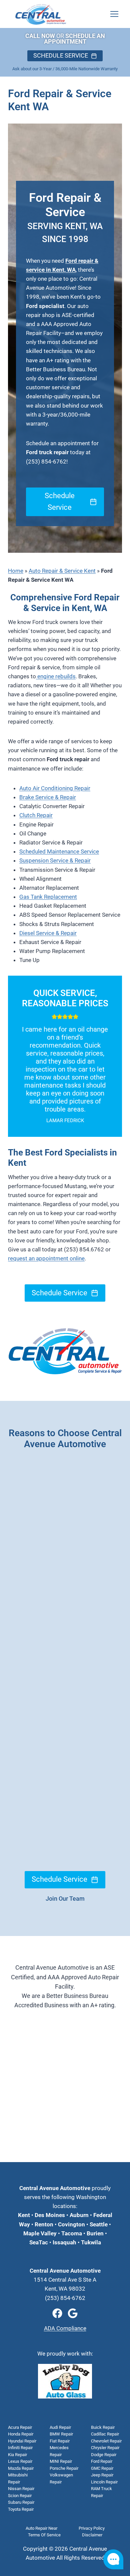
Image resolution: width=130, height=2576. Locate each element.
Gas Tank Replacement (48, 897)
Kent (24, 2215)
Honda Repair (21, 2434)
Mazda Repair (21, 2468)
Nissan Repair (21, 2489)
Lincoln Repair (104, 2482)
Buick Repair (103, 2427)
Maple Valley (40, 2233)
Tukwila (91, 2242)
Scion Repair (20, 2496)
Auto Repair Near (41, 2528)
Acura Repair (20, 2427)
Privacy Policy (92, 2528)
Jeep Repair (102, 2475)
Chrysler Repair (105, 2448)
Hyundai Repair (22, 2441)
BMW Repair (61, 2434)
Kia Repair (17, 2455)
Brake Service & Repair (48, 797)
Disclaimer (92, 2535)
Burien (94, 2233)
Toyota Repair (21, 2509)
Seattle (99, 2224)
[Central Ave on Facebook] (57, 2313)
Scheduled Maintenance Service (59, 851)
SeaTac (39, 2242)
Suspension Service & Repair (55, 860)
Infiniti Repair (20, 2448)
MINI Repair (61, 2461)
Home (16, 571)
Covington (71, 2224)
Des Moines (50, 2215)
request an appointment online (46, 1258)
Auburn (79, 2215)
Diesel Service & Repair (48, 933)
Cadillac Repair (105, 2434)
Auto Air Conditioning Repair (55, 788)
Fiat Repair (60, 2441)
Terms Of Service (44, 2535)
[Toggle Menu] (114, 14)
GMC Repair (102, 2468)
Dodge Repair (104, 2455)
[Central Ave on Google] (73, 2313)
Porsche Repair (64, 2468)
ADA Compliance (65, 2328)
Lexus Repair (20, 2461)
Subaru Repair (21, 2502)
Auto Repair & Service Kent (62, 571)
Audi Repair (60, 2427)
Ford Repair (102, 2461)
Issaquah (64, 2242)
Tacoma (71, 2233)
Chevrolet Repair (106, 2441)
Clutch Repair (36, 815)
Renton (44, 2224)
